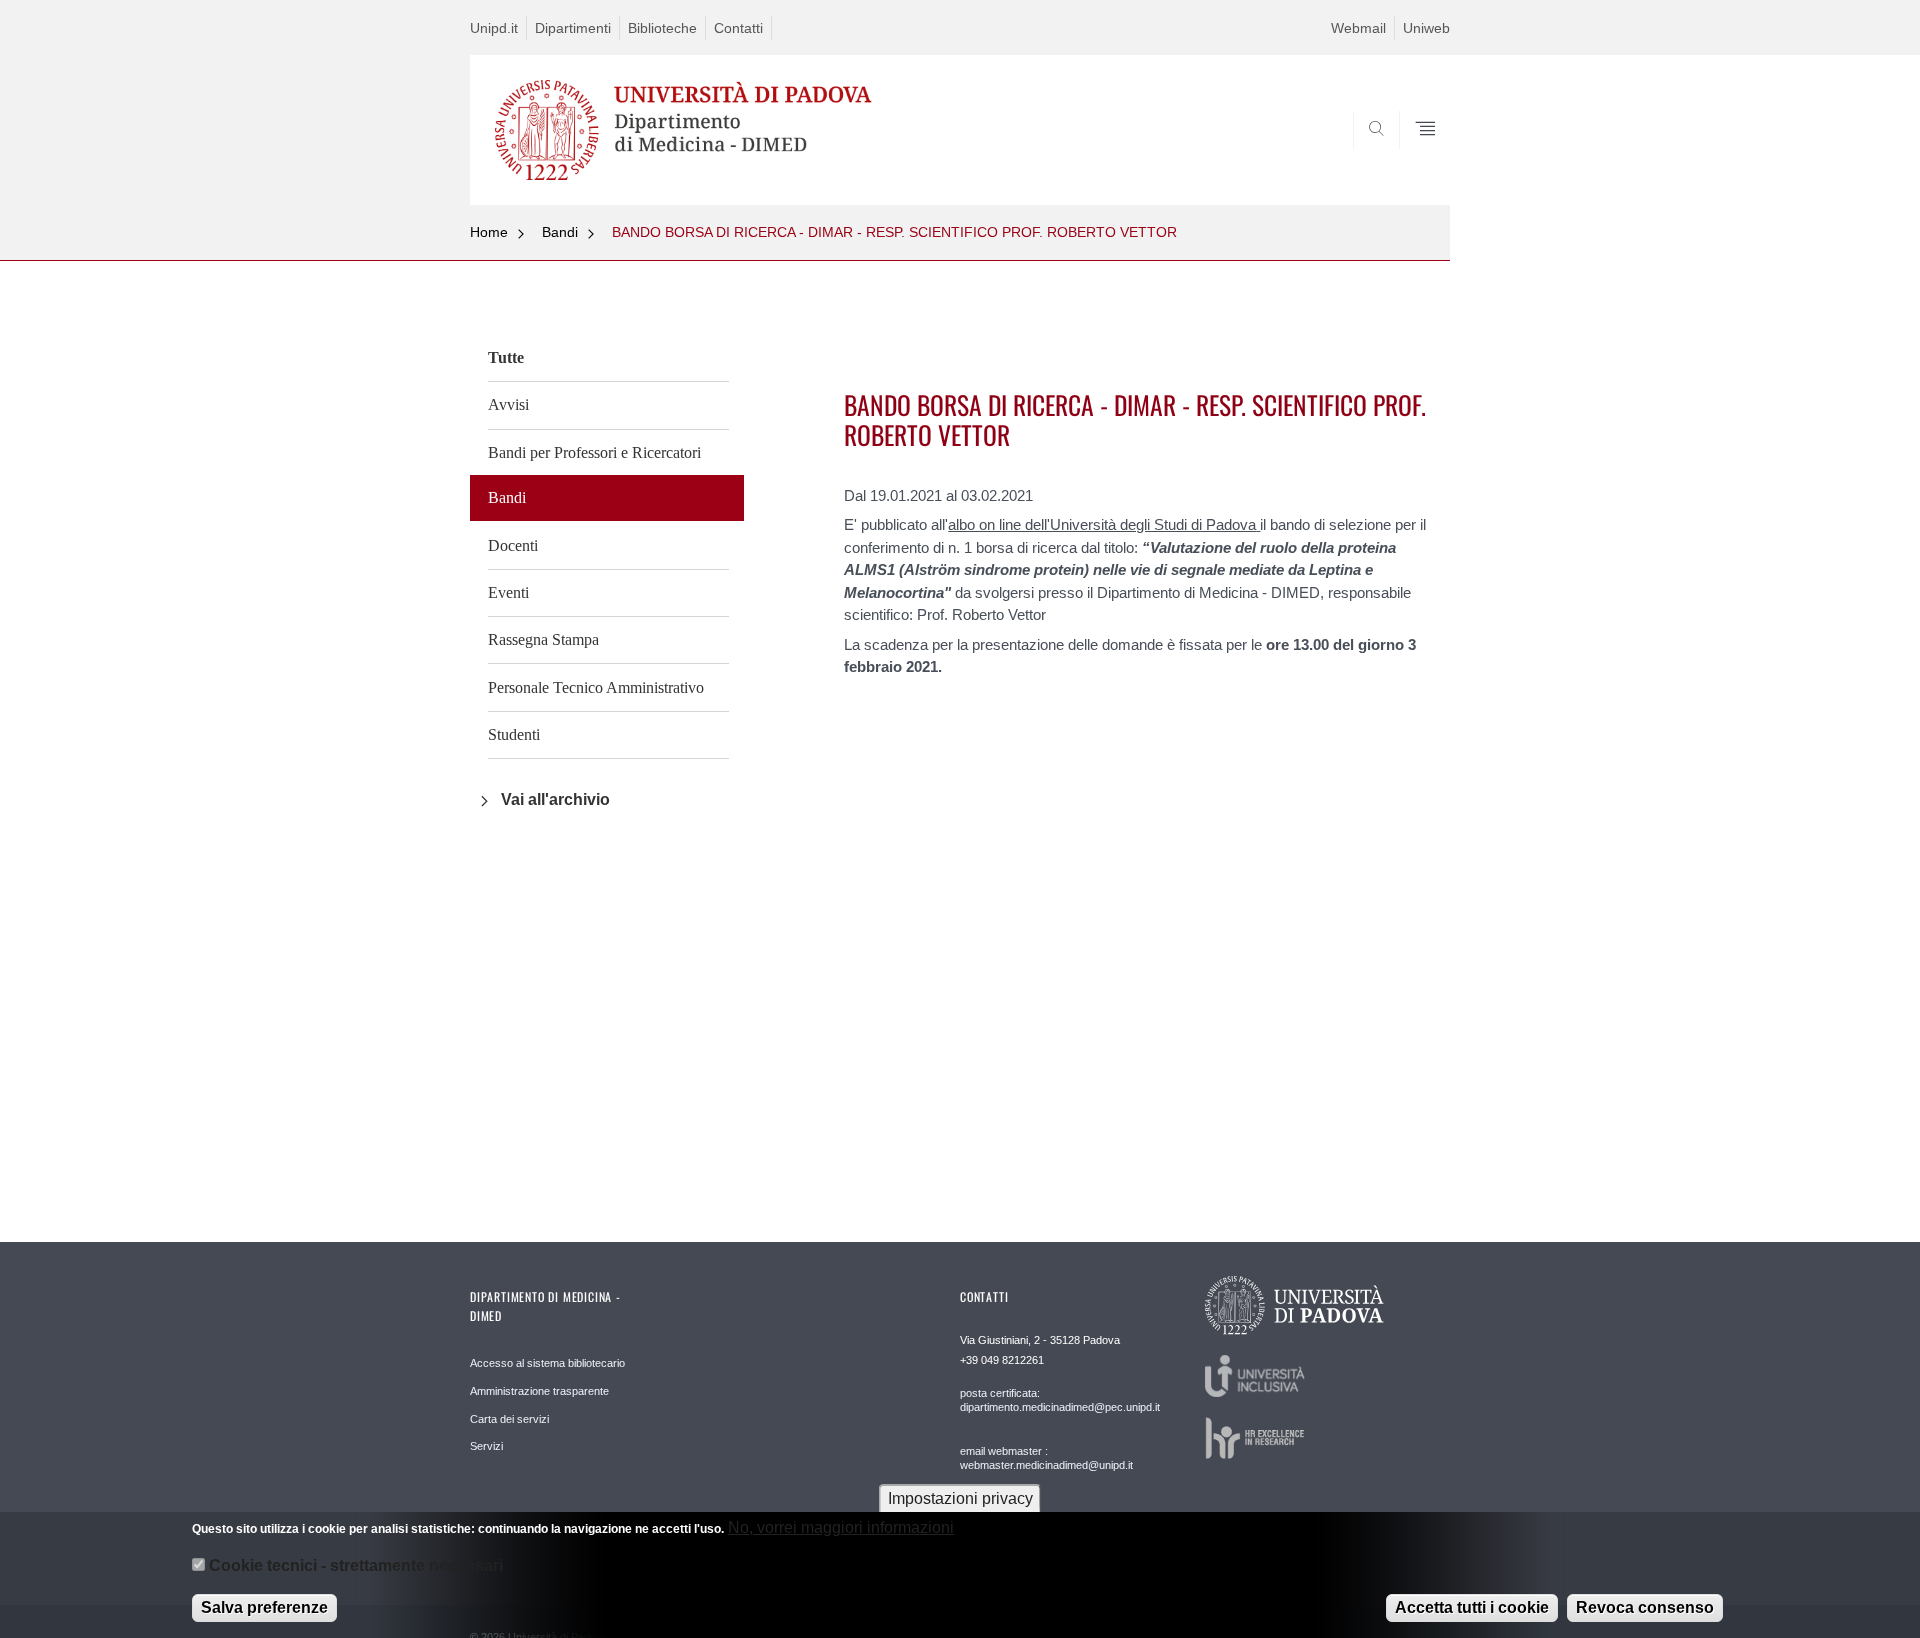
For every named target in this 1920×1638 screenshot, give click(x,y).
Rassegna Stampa (543, 639)
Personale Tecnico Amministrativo (596, 687)
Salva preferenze (264, 1607)
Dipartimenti (573, 28)
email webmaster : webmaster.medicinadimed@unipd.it (1046, 1458)
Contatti (738, 28)
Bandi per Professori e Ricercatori (594, 452)
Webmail (1358, 28)
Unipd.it (494, 28)
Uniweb (1426, 28)
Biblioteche (662, 28)
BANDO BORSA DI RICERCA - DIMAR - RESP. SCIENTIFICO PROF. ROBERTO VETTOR (894, 232)
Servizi (486, 1446)
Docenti (513, 545)
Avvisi (508, 404)
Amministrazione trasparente (539, 1391)
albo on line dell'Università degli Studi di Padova (1102, 524)
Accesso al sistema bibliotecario (547, 1363)
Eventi (508, 592)
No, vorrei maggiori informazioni (841, 1527)
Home (489, 232)
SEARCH (1414, 157)
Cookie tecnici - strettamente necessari (356, 1566)
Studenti (514, 734)
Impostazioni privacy (960, 1498)
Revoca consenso (1645, 1607)
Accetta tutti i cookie (1472, 1607)
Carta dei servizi (509, 1419)
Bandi (560, 232)
